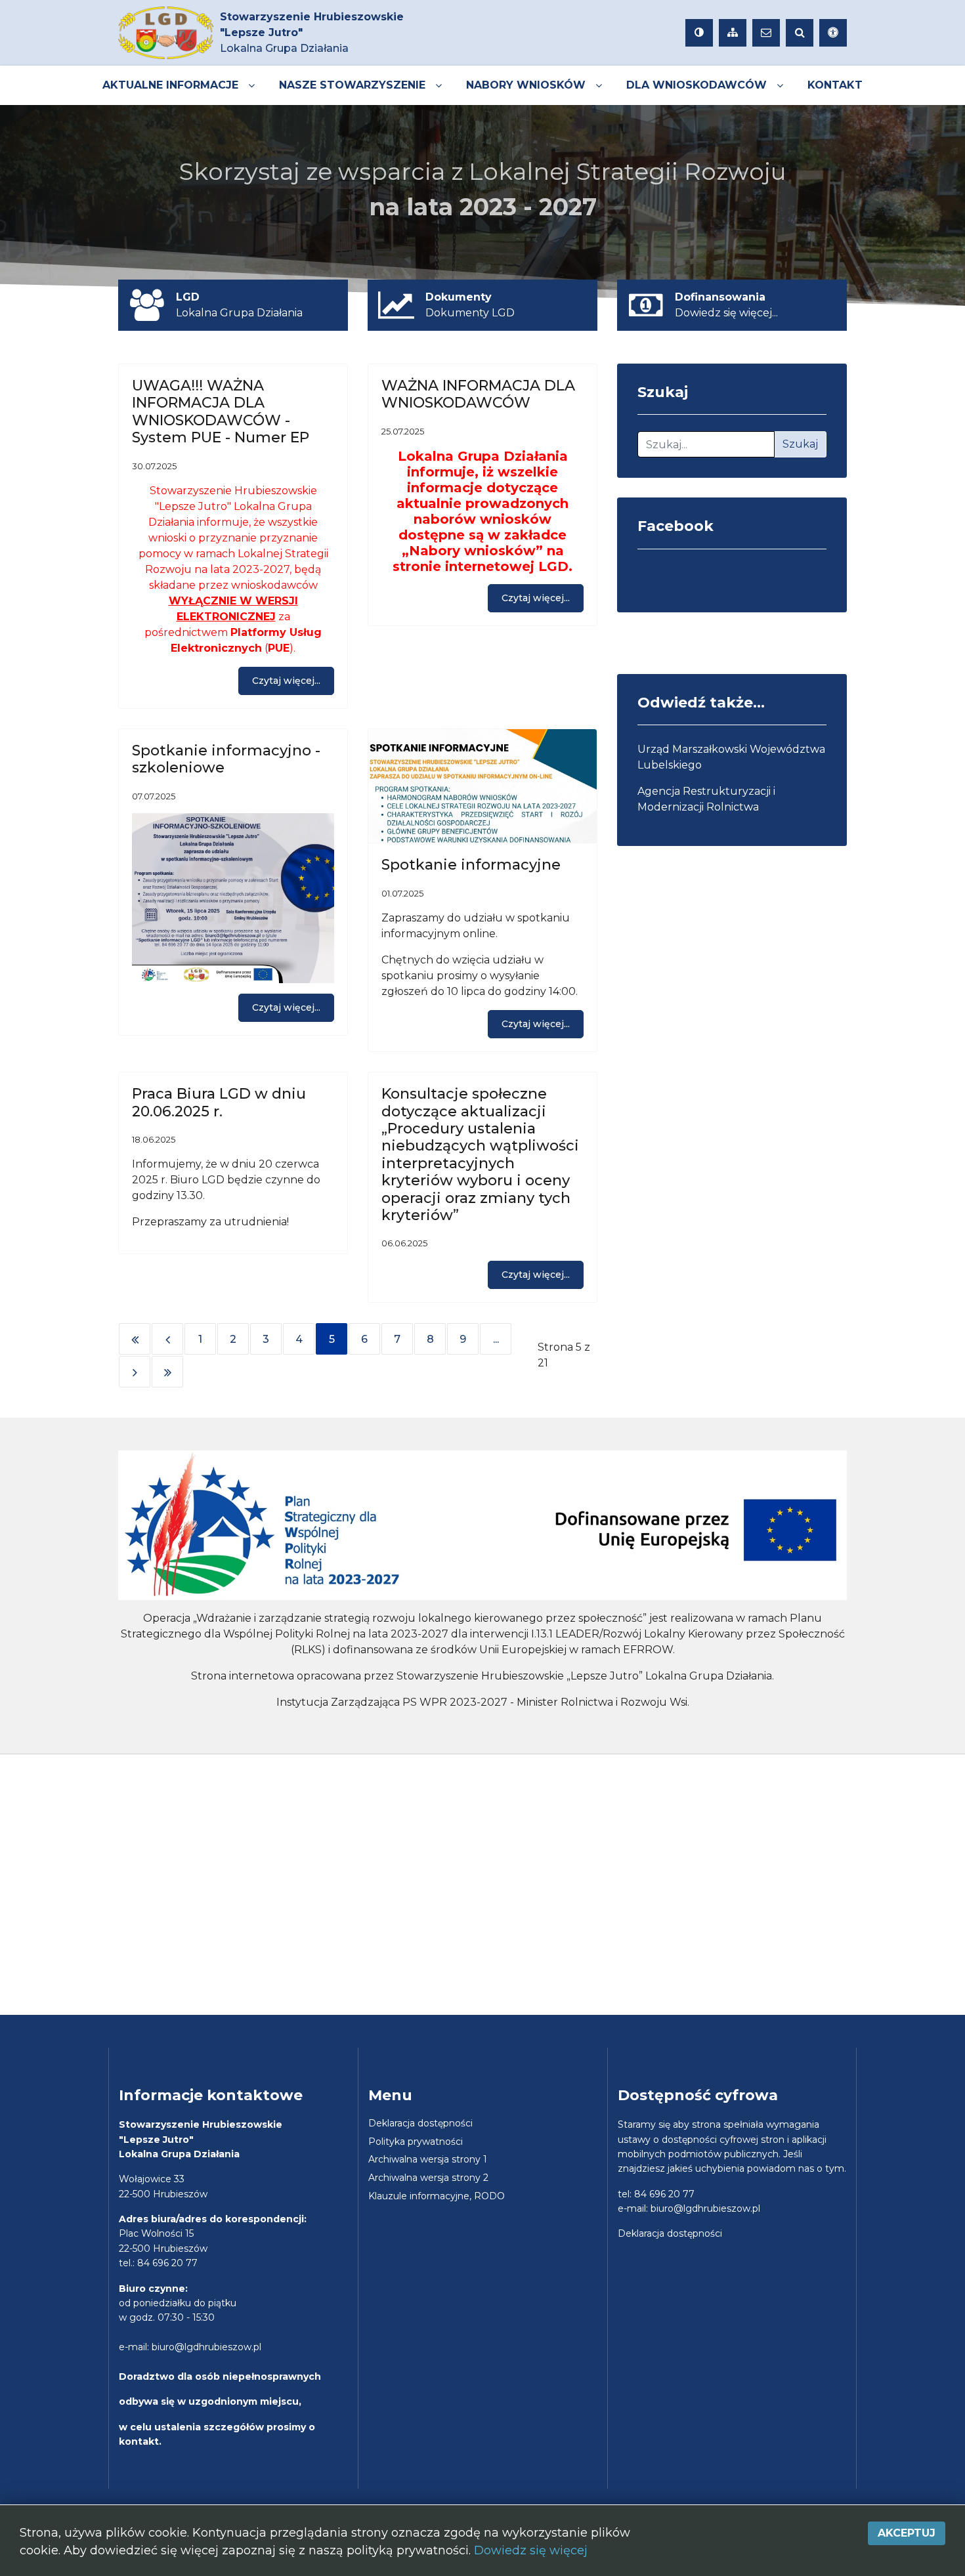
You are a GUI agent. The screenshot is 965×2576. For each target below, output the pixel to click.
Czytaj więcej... (286, 681)
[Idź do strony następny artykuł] (135, 1372)
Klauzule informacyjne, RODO (437, 2196)
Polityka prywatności (416, 2142)
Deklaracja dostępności (420, 2123)
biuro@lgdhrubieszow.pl (206, 2347)
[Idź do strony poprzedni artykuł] (167, 1339)
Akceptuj (907, 2533)
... (496, 1339)
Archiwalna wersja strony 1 (428, 2159)
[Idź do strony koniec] (167, 1372)
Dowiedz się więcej (531, 2550)
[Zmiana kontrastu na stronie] (699, 33)
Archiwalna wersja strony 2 (428, 2178)
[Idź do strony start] (135, 1339)
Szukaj (800, 444)
